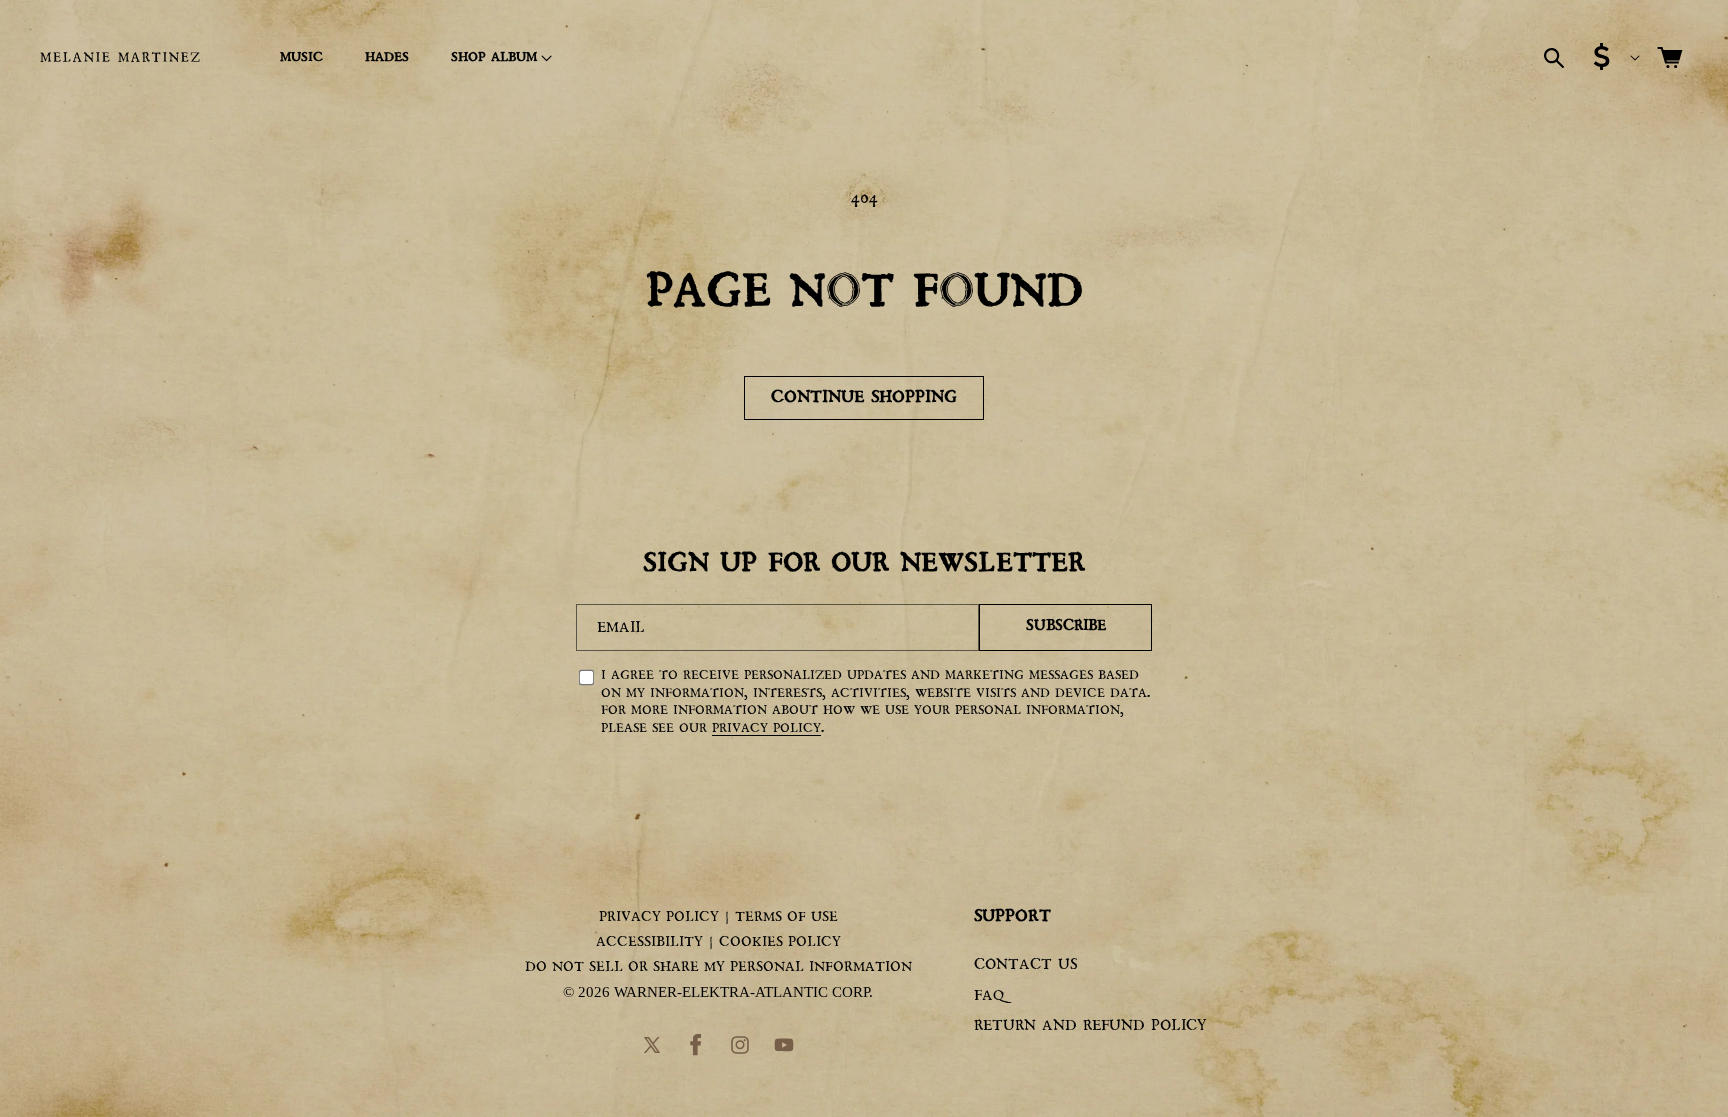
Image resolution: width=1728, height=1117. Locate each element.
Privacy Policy (766, 728)
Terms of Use (786, 917)
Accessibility (649, 942)
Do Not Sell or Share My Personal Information (718, 967)
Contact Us (1026, 965)
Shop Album (494, 57)
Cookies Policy (780, 942)
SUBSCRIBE (1066, 626)
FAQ (989, 995)
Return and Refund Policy (1090, 1026)
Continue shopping (864, 397)
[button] (498, 58)
